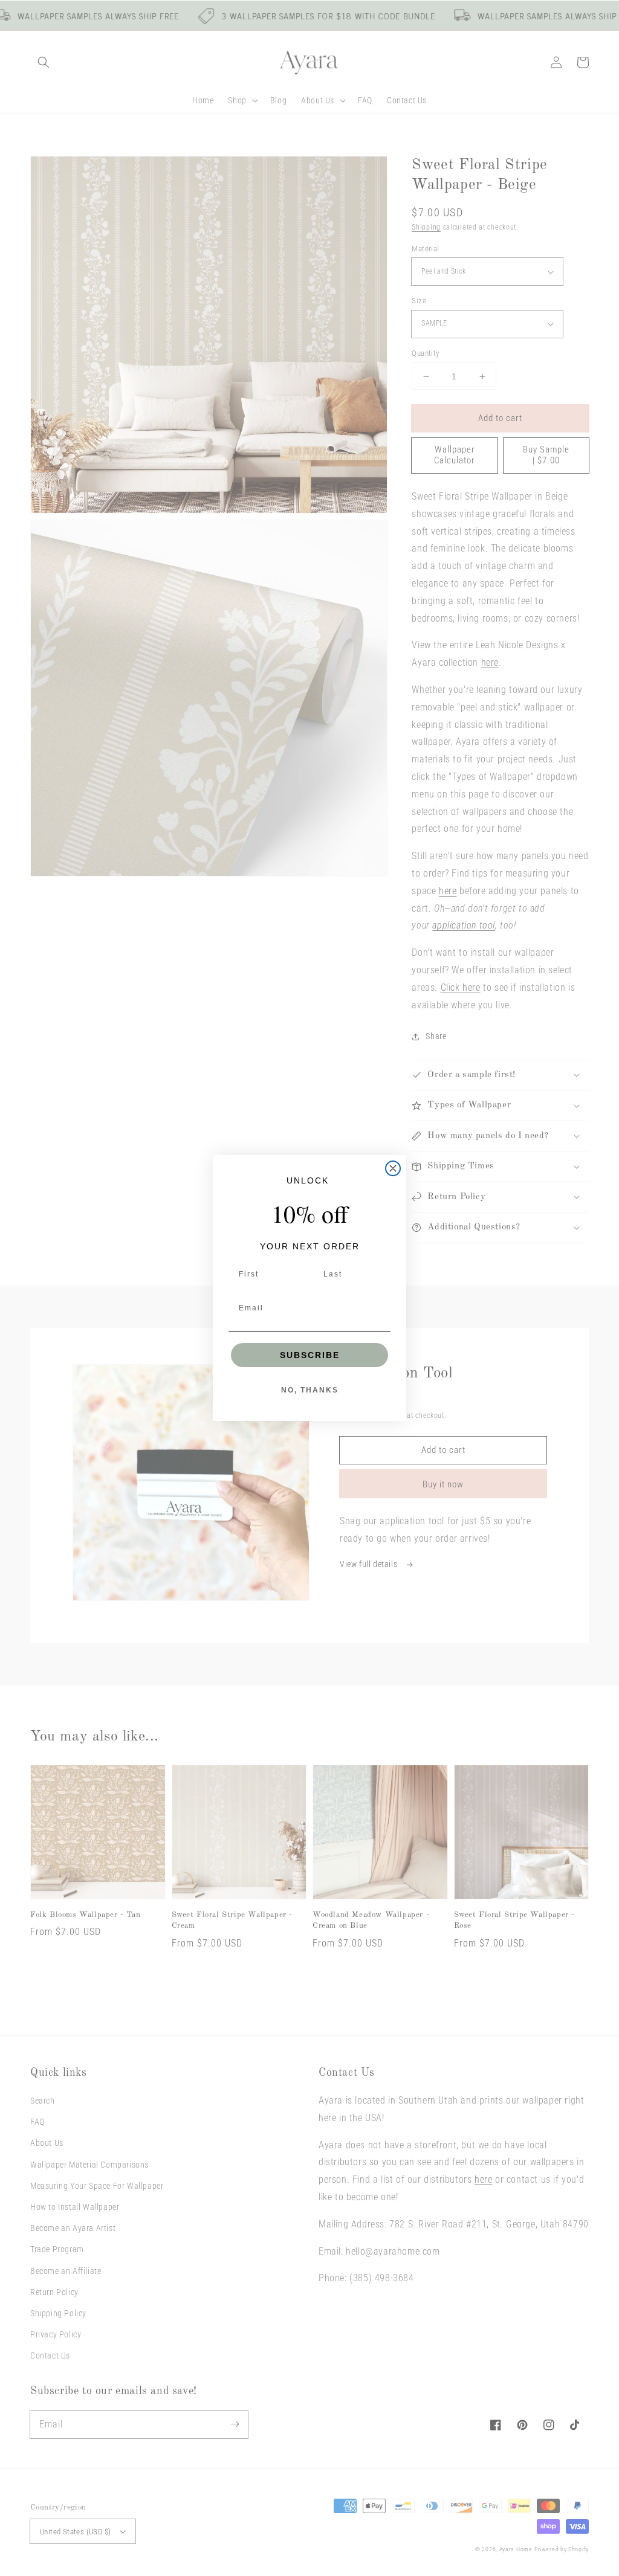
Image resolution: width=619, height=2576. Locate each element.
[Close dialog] (393, 1168)
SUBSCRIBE (310, 1355)
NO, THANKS (310, 1390)
